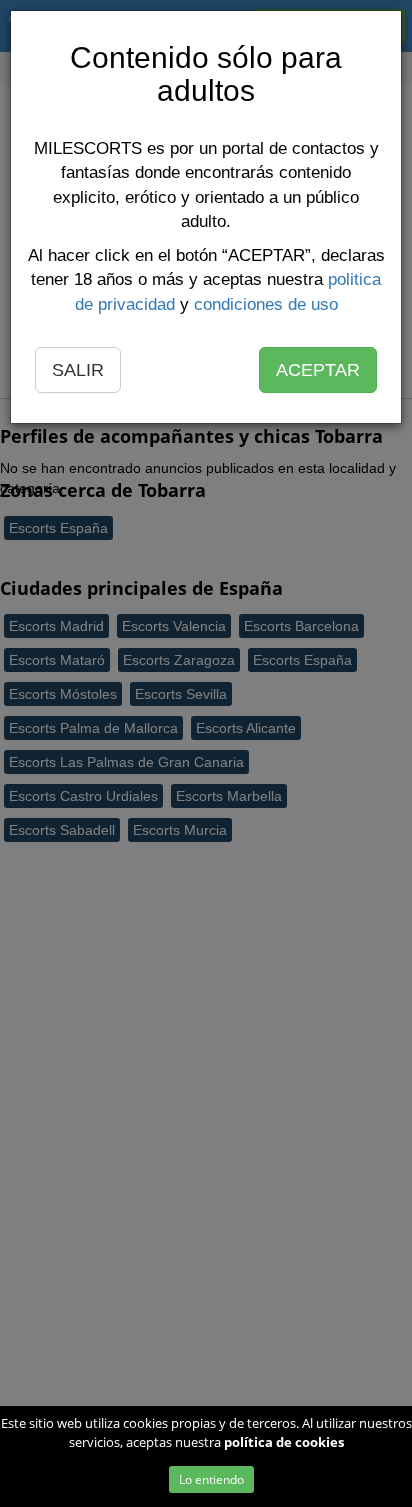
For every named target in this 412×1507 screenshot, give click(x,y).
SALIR (78, 370)
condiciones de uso (266, 304)
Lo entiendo (211, 1479)
